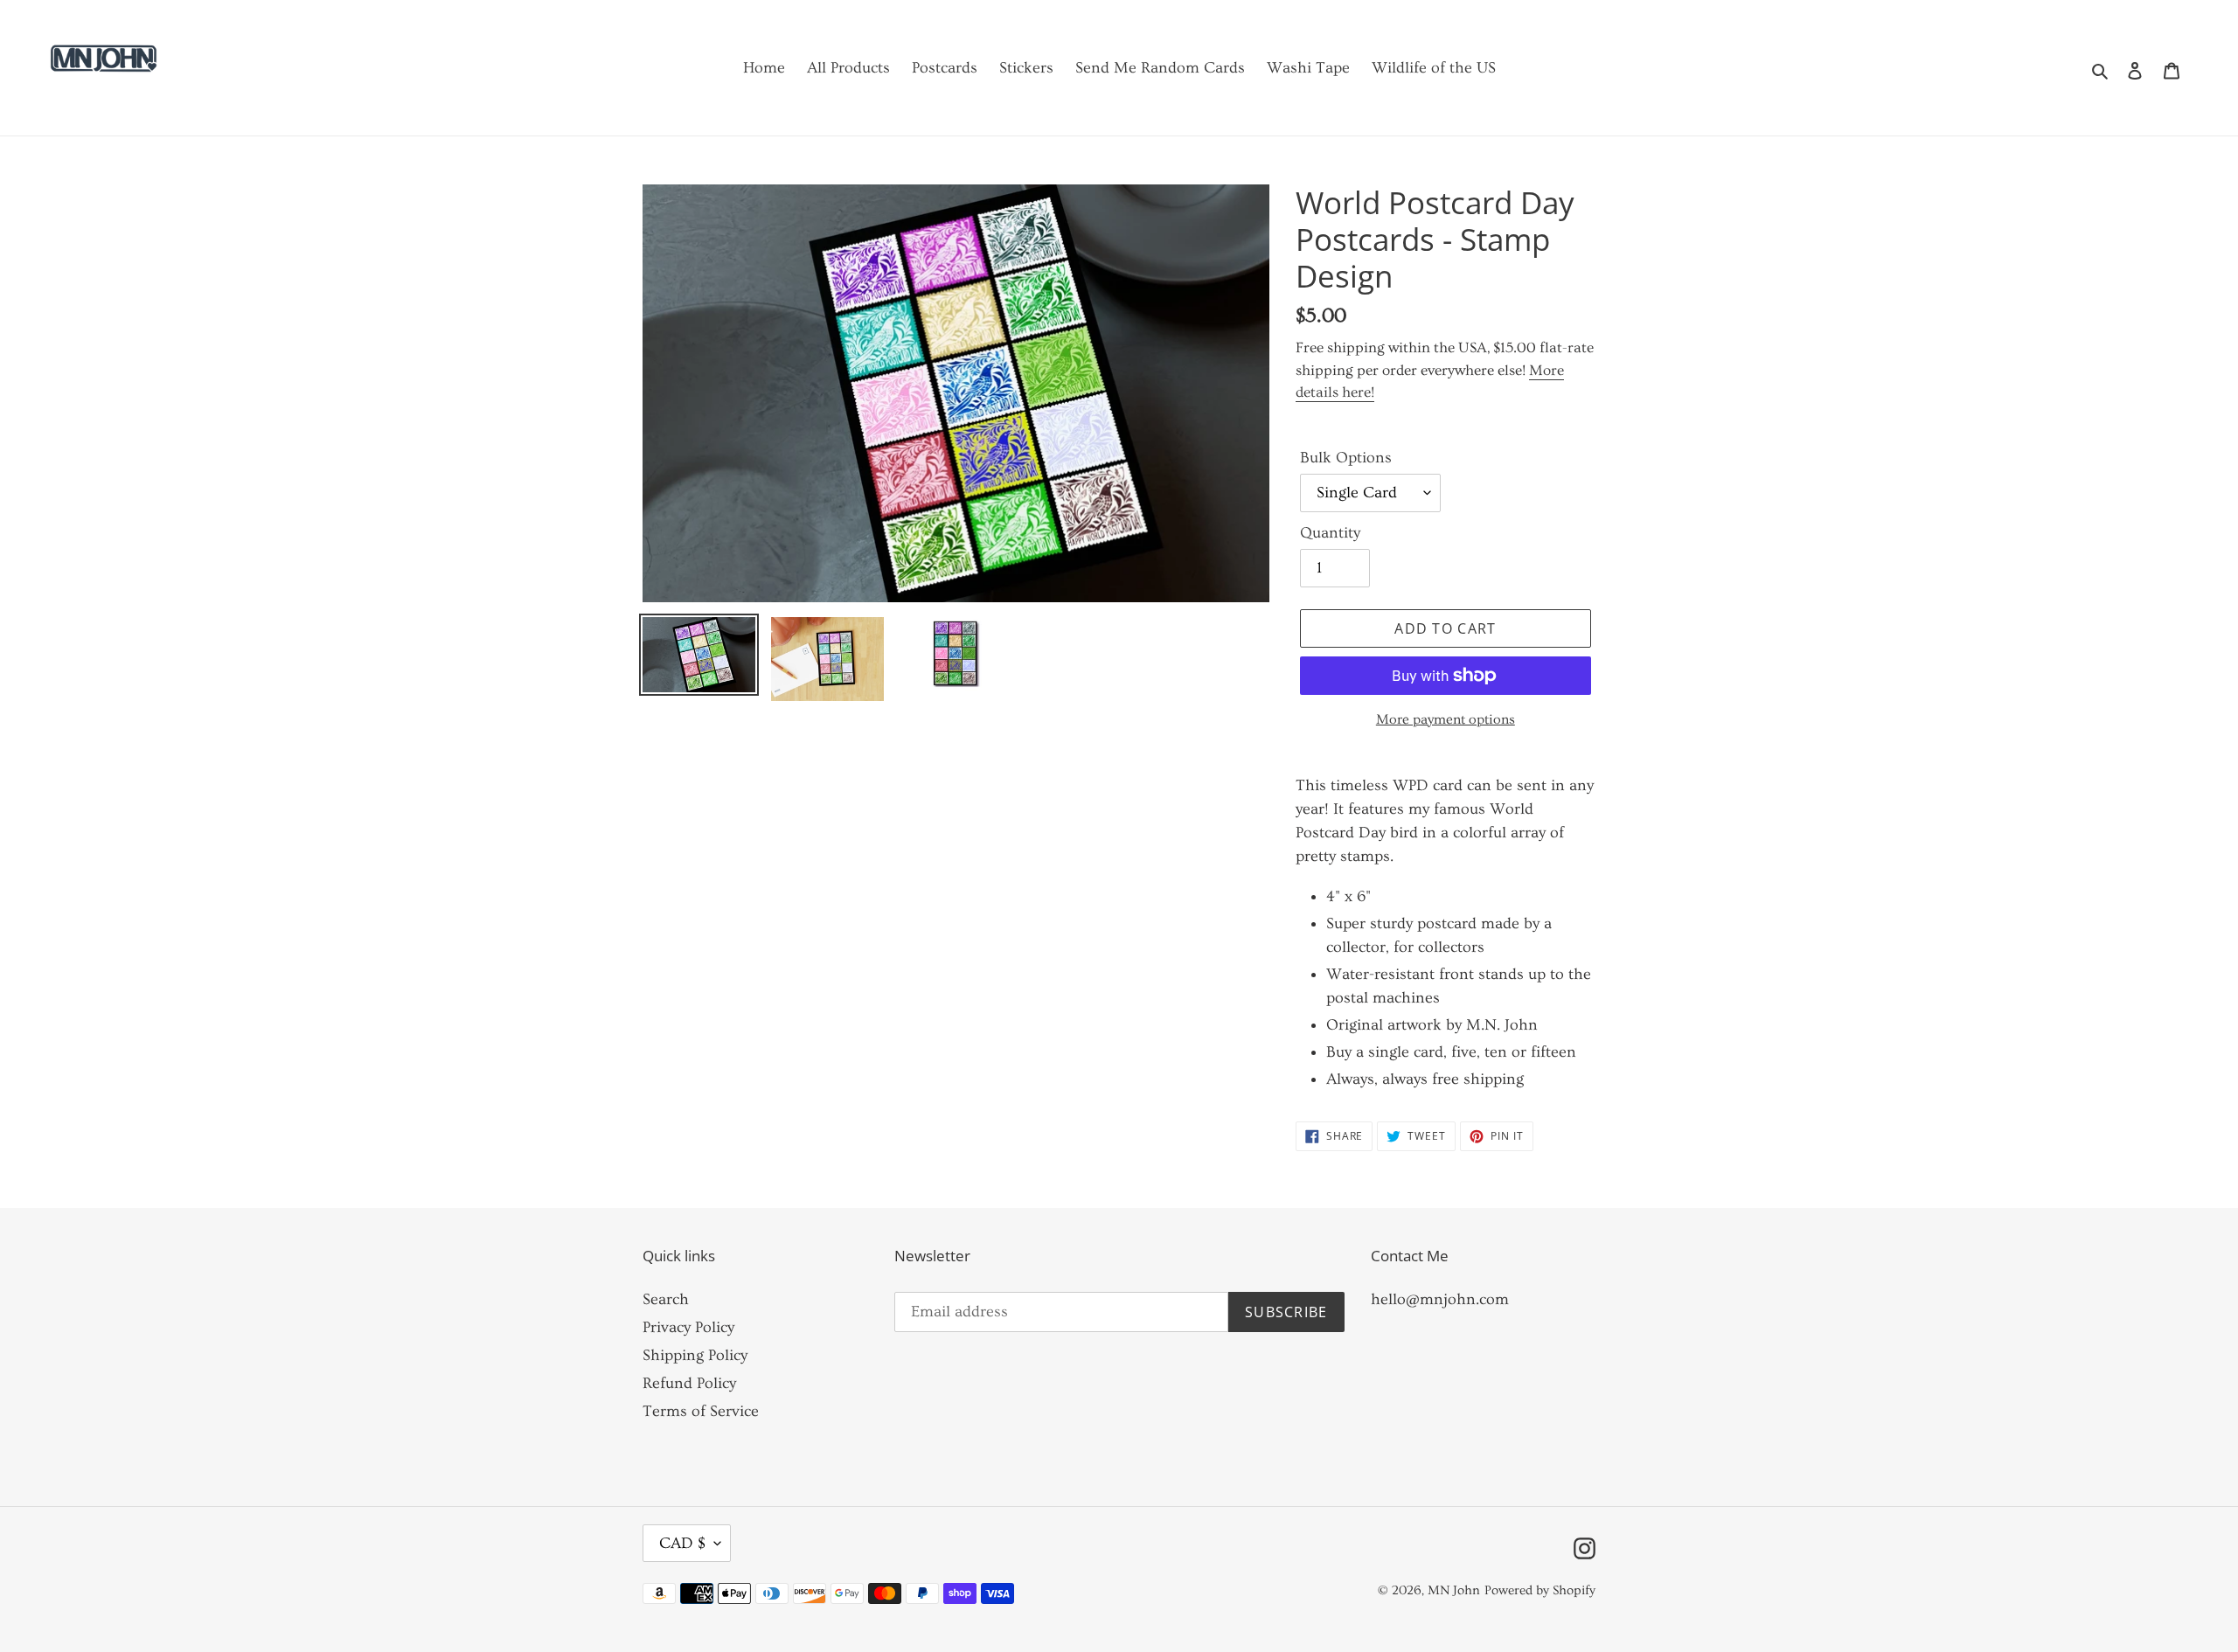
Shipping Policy (695, 1355)
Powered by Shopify (1540, 1590)
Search (666, 1299)
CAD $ (682, 1543)
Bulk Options (1346, 458)
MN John (1454, 1590)
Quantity (1330, 533)
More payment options (1446, 719)
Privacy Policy (688, 1327)
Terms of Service (701, 1411)
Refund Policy (689, 1383)
